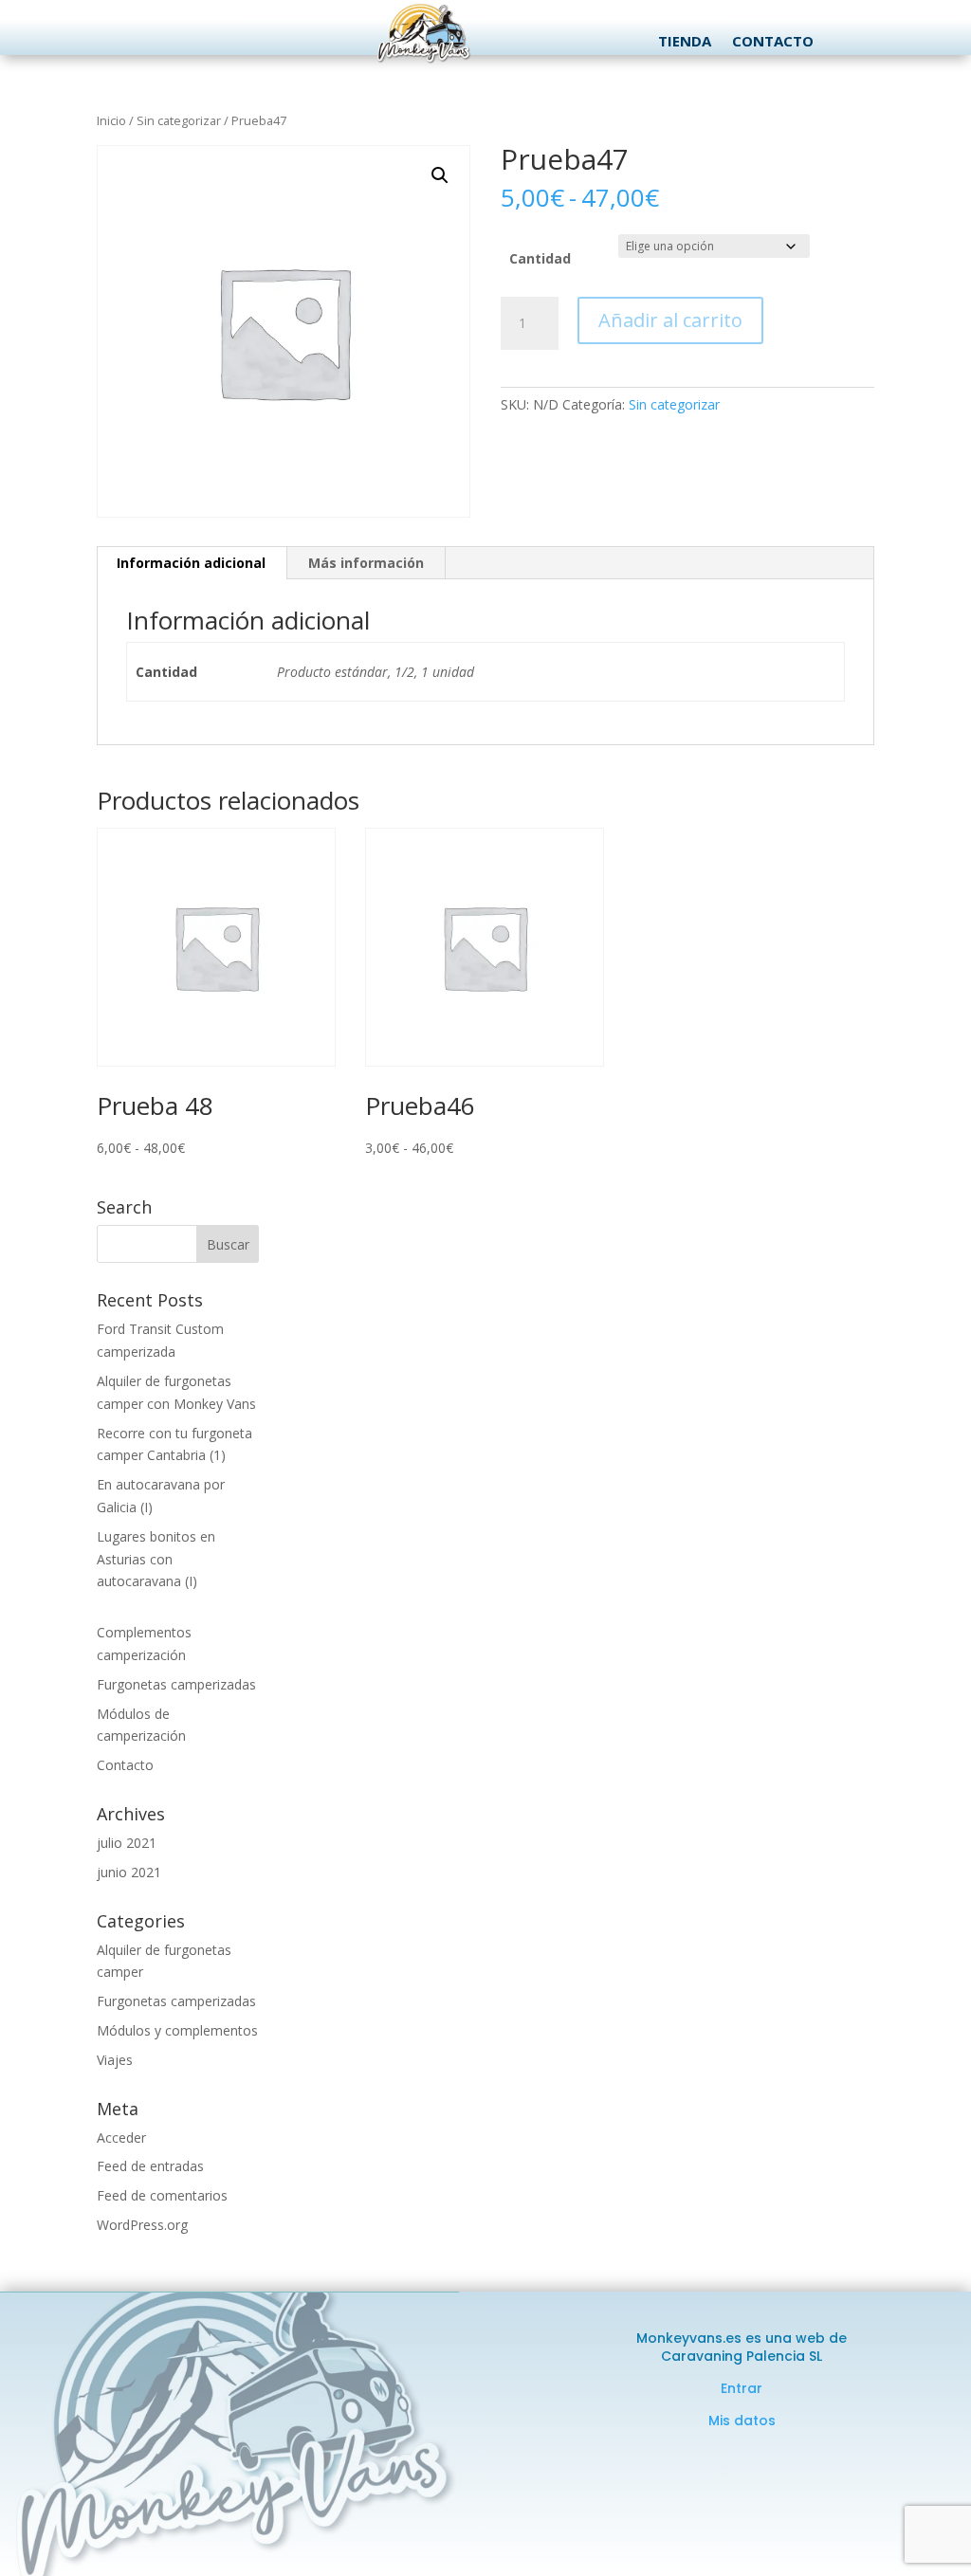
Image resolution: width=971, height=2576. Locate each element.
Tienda (685, 42)
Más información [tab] (366, 563)
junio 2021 (129, 1872)
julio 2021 (127, 1843)
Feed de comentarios (162, 2195)
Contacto (773, 42)
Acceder (121, 2138)
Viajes (115, 2060)
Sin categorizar (179, 120)
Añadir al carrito (670, 320)
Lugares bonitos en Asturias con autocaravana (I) (156, 1559)
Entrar (742, 2388)
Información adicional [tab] (191, 563)
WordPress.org (142, 2225)
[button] (440, 175)
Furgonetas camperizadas (176, 1684)
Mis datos (742, 2421)
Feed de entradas (150, 2166)
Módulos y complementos (177, 2030)
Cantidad (540, 258)
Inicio (111, 120)
